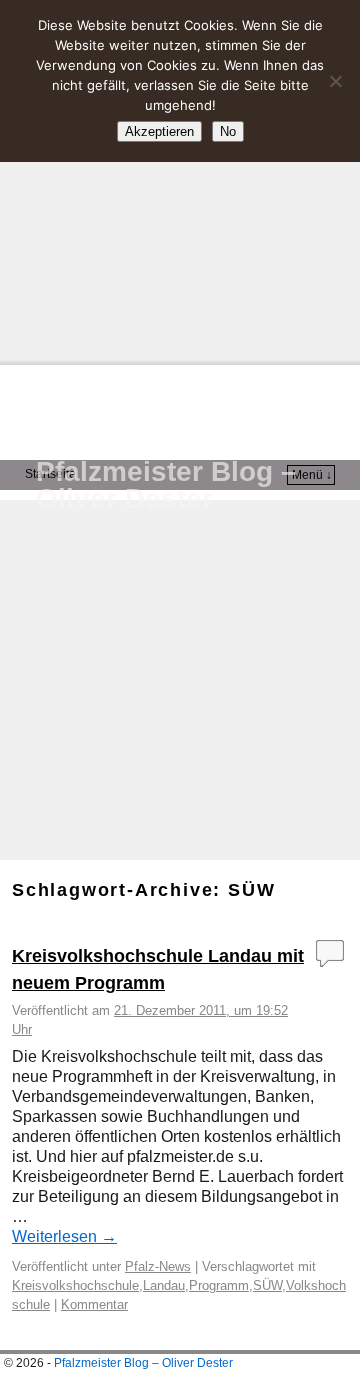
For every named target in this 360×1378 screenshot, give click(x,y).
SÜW (267, 1285)
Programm (219, 1285)
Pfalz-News (158, 1266)
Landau (164, 1285)
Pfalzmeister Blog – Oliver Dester (166, 485)
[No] (335, 81)
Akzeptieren (159, 131)
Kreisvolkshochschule (75, 1285)
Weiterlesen (64, 1236)
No (228, 131)
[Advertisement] (180, 180)
